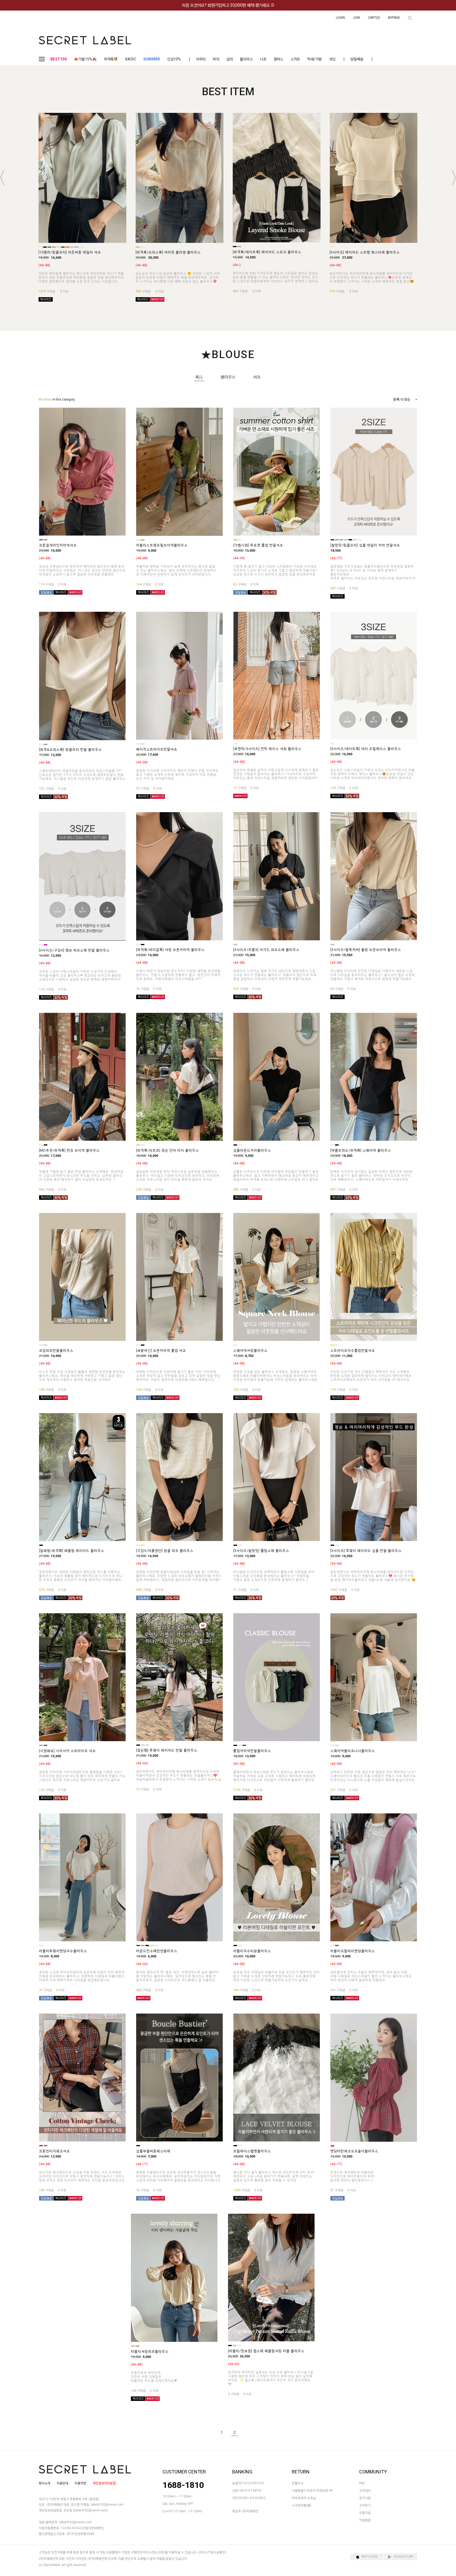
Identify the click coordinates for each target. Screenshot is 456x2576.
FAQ (362, 2483)
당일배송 (357, 59)
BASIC (131, 59)
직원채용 (365, 2520)
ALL (199, 377)
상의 (230, 59)
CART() (374, 18)
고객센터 (365, 2491)
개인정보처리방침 (104, 2483)
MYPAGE (394, 18)
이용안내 (63, 2483)
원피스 (279, 59)
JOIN (356, 18)
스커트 (295, 59)
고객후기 (365, 2505)
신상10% (174, 59)
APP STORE (370, 2557)
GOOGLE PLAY (403, 2557)
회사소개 (45, 2483)
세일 (332, 59)
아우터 (201, 59)
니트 (263, 59)
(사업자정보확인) (93, 2528)
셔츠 (257, 377)
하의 (216, 59)
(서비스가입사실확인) (212, 2553)
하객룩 (111, 59)
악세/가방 (314, 59)
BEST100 (59, 59)
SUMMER (152, 59)
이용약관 (80, 2483)
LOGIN (340, 18)
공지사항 (365, 2498)
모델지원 (365, 2513)
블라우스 (246, 59)
